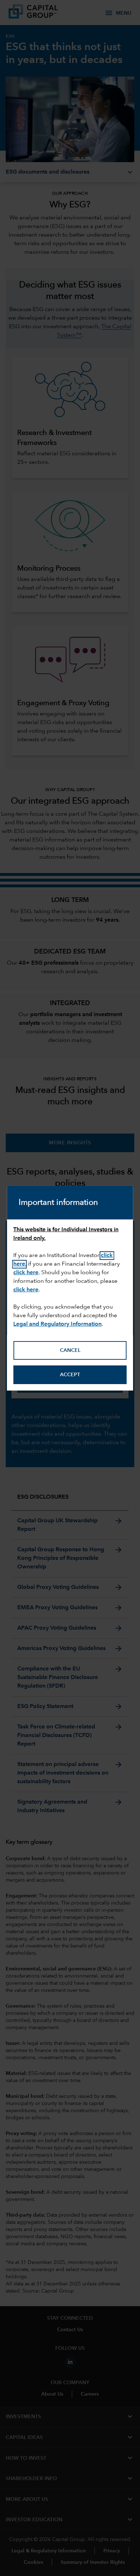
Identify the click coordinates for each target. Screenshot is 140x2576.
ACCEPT (70, 1375)
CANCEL (70, 1350)
